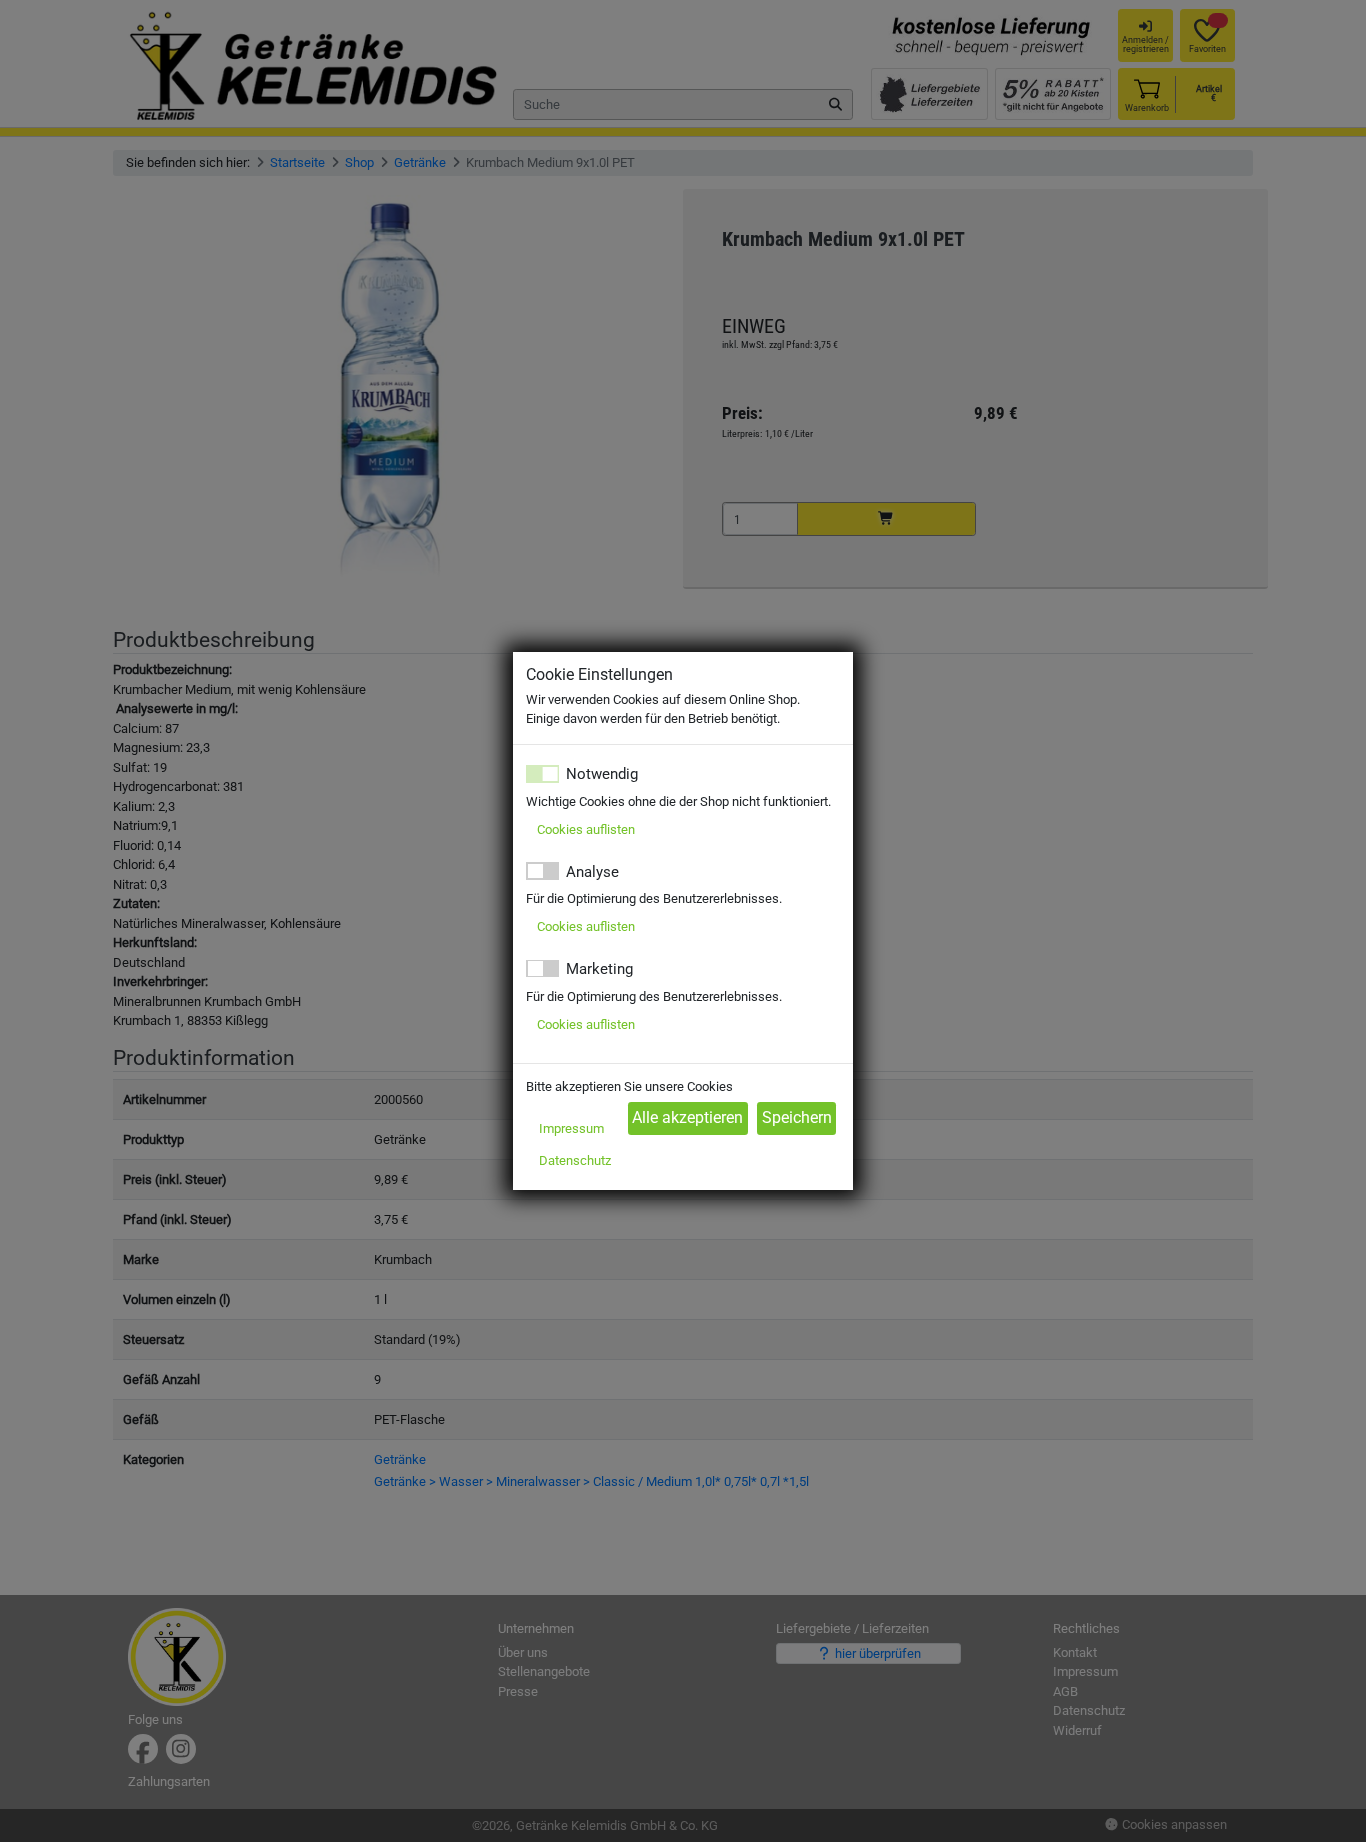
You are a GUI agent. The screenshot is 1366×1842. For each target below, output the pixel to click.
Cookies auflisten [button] (586, 829)
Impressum (571, 1128)
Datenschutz (575, 1160)
